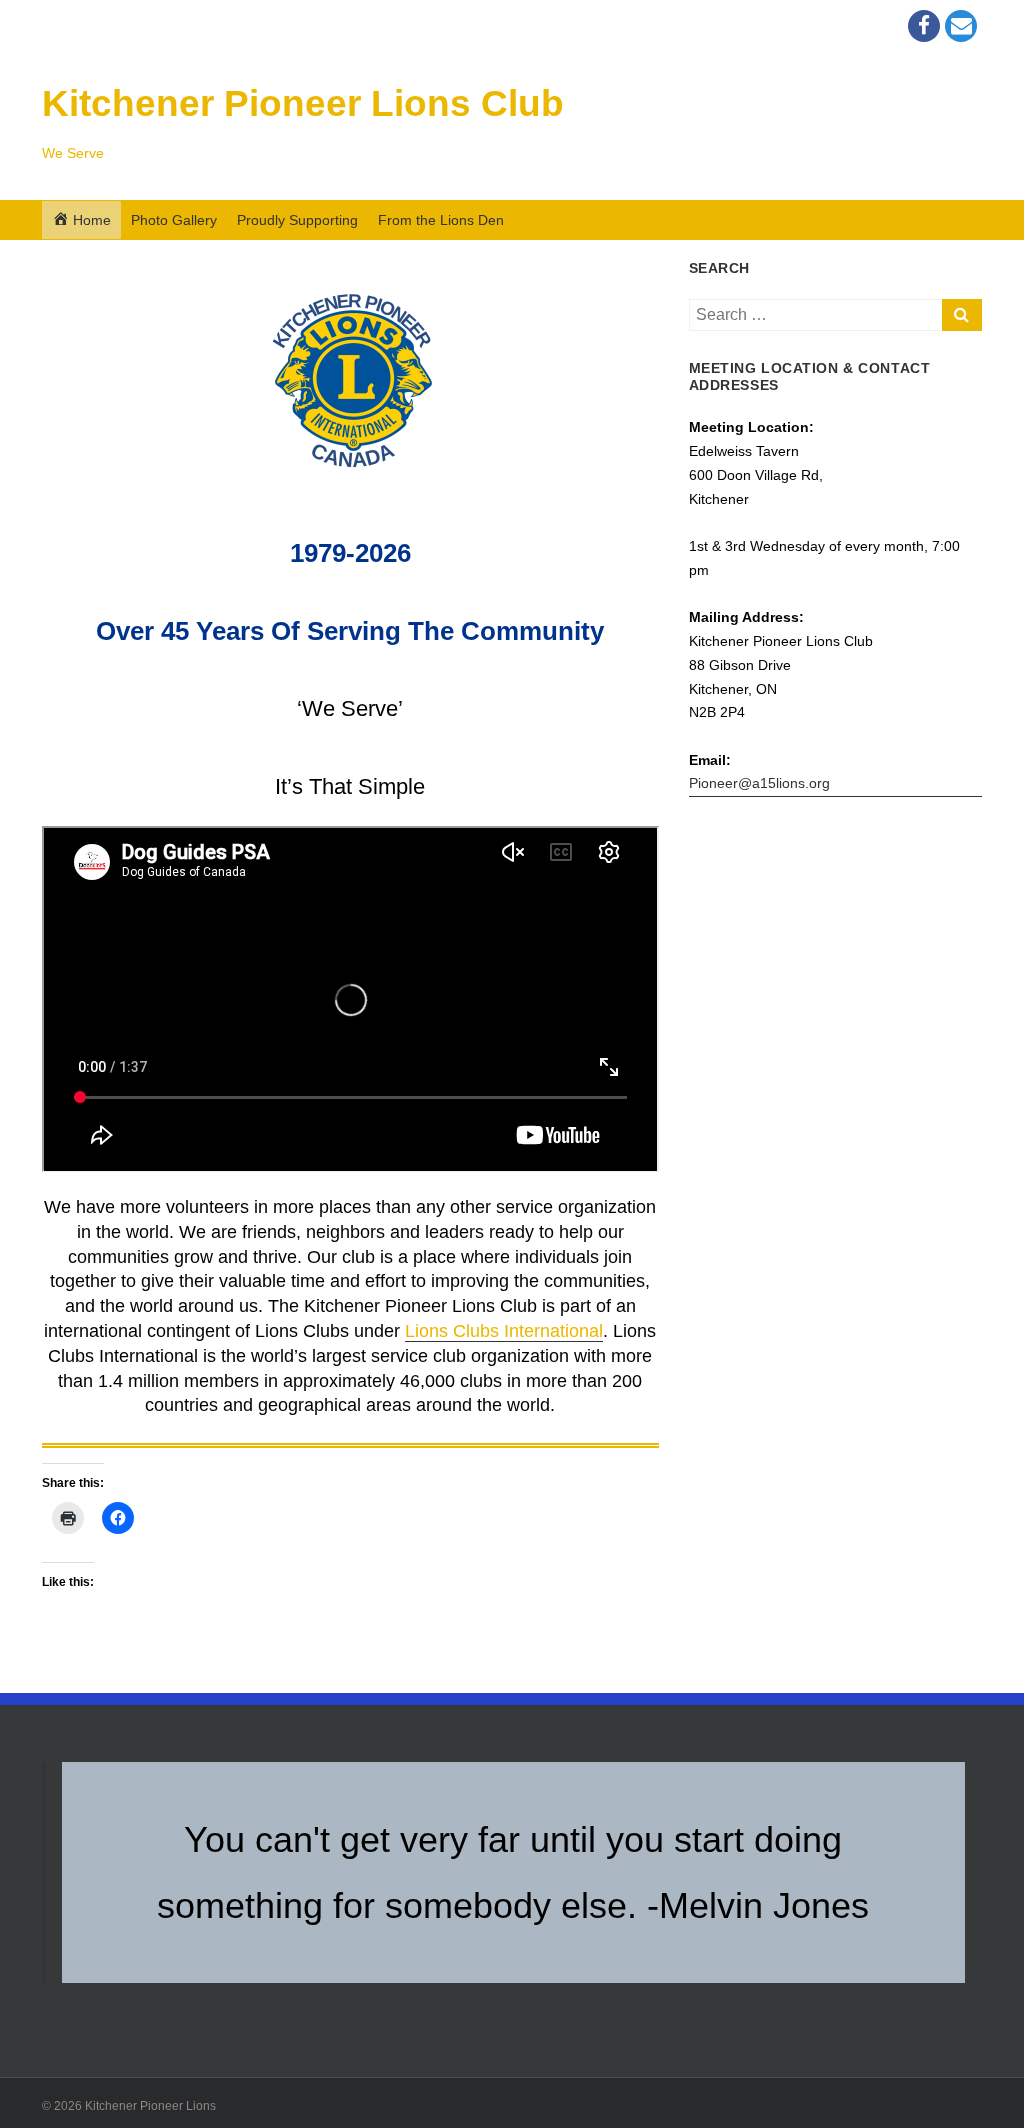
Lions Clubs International (504, 1331)
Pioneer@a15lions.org (759, 783)
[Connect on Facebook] (924, 26)
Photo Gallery (174, 220)
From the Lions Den (441, 220)
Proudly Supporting (297, 220)
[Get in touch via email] (961, 26)
